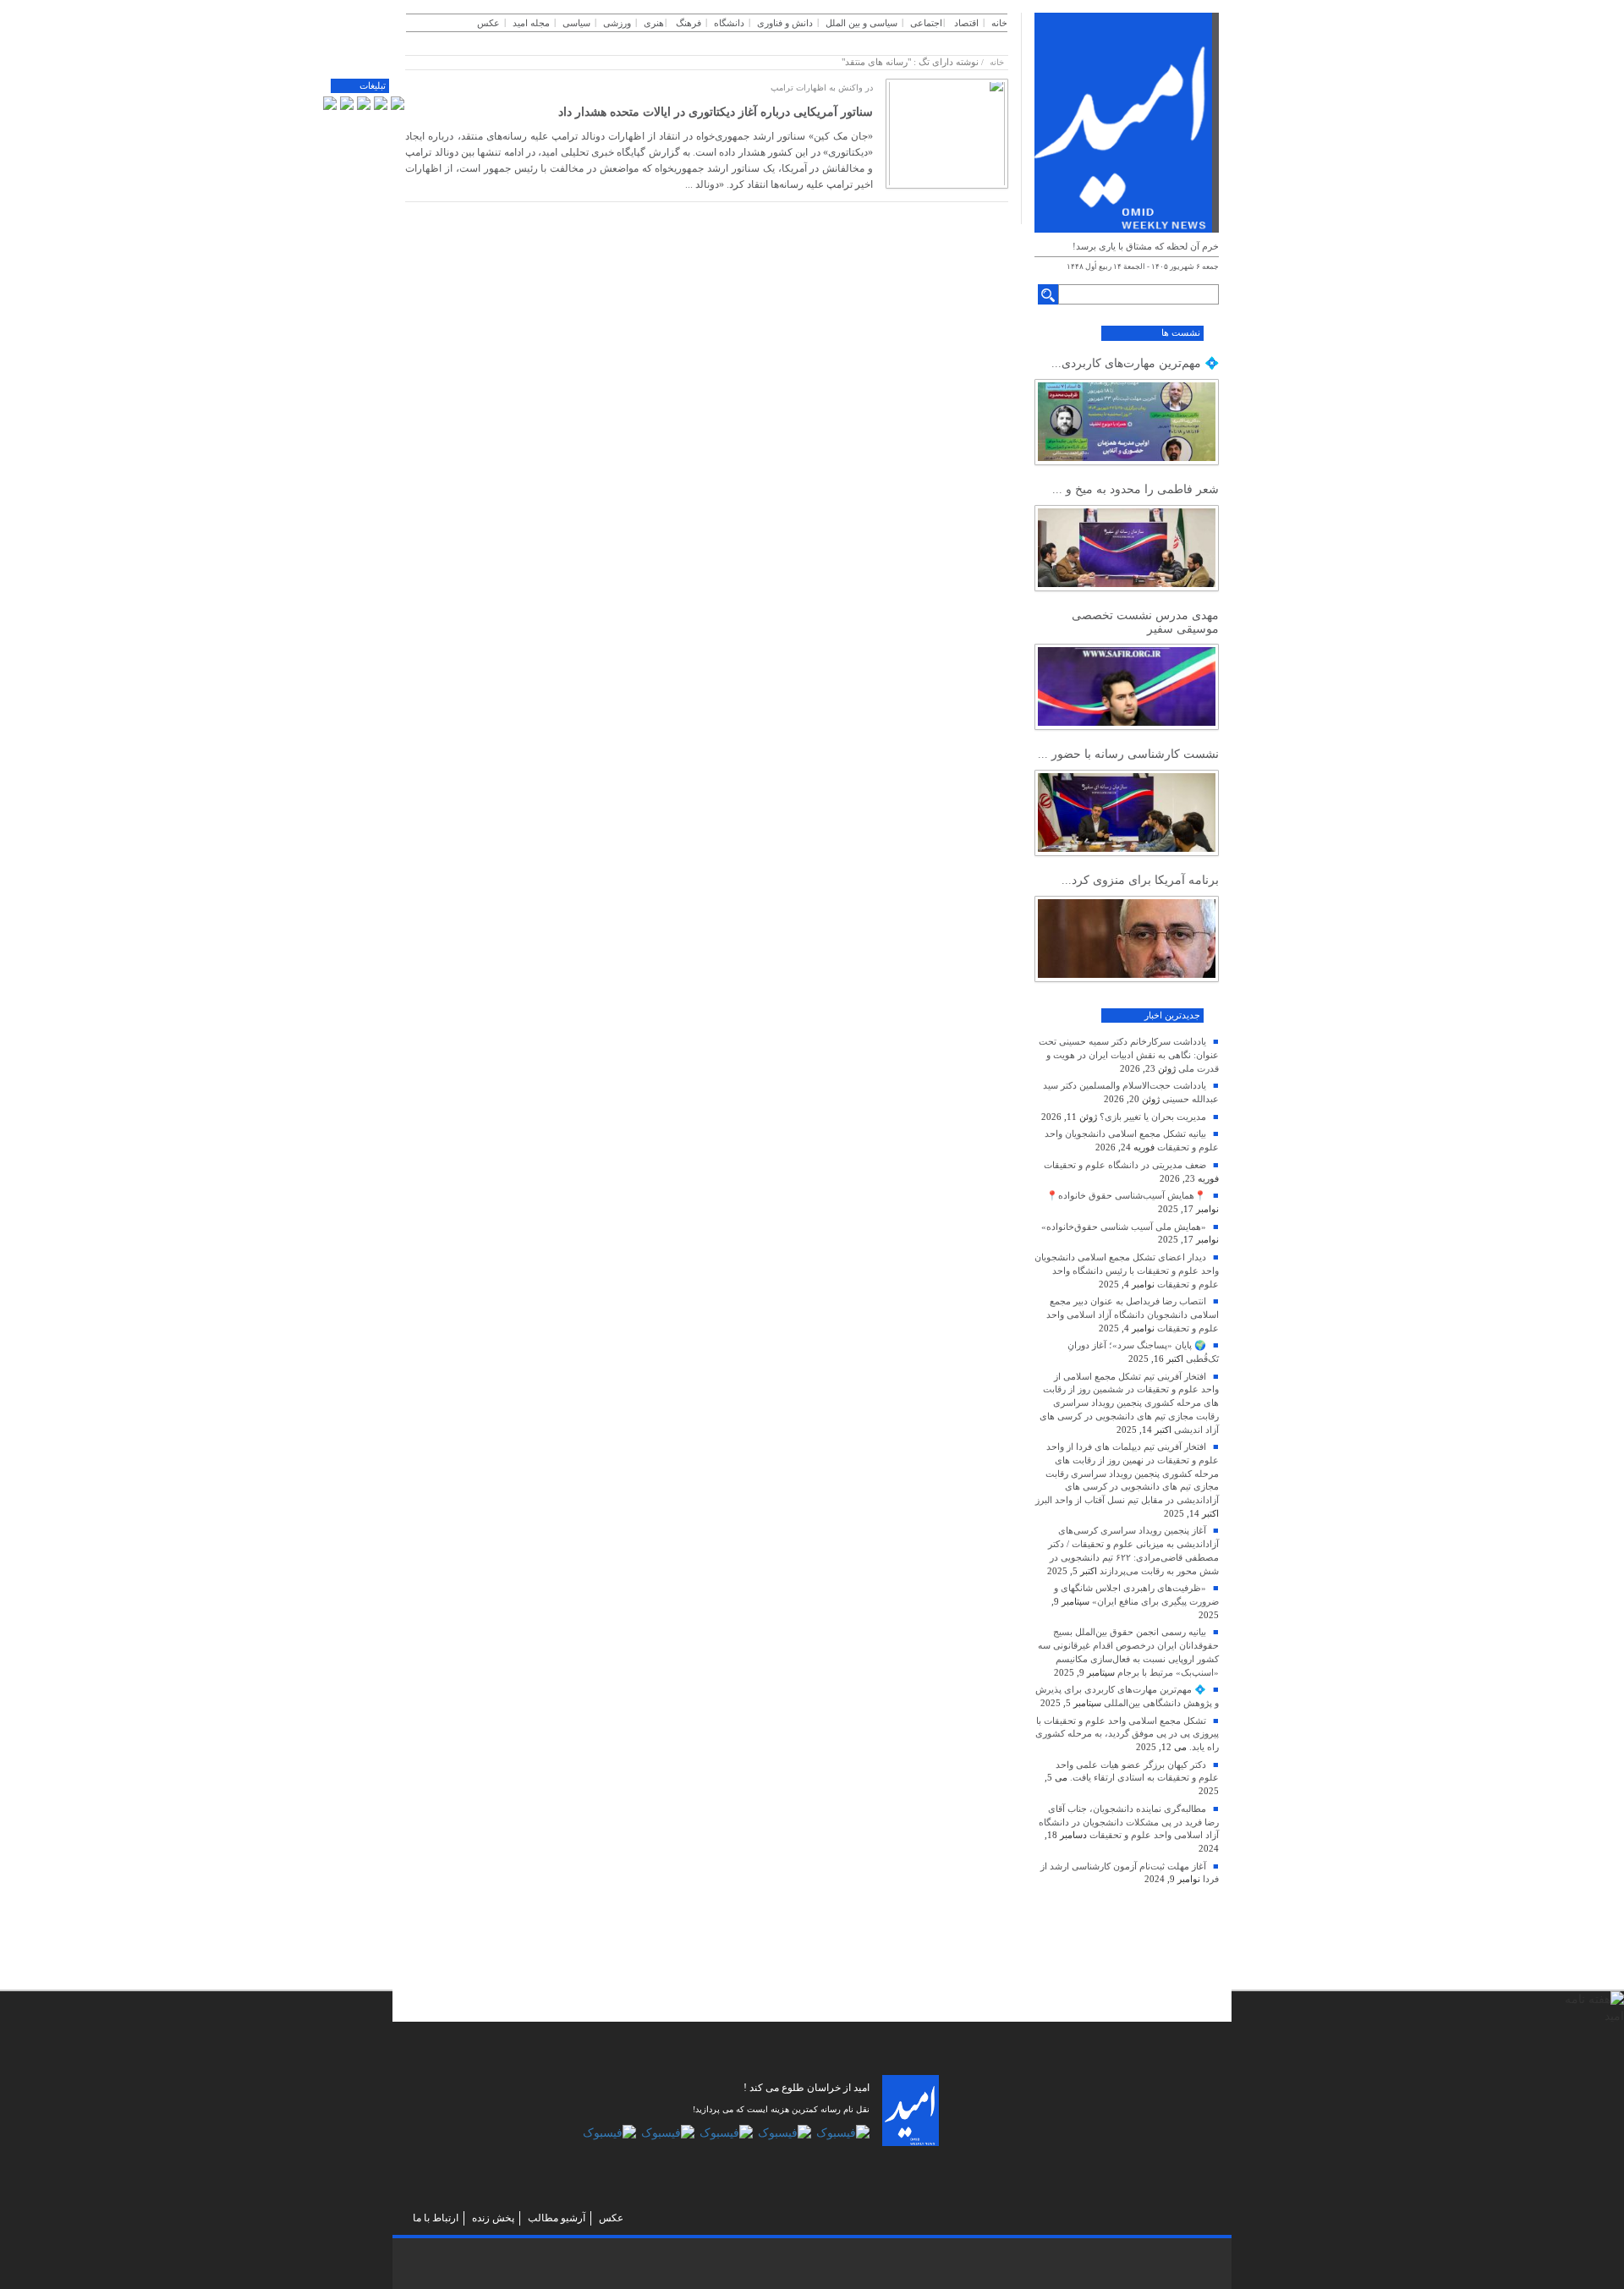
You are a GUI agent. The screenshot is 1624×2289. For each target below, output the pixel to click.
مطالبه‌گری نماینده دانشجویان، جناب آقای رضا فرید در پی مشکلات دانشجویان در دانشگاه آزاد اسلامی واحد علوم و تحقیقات (1129, 1822)
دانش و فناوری (785, 23)
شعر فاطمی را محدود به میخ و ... (1136, 489)
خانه (999, 23)
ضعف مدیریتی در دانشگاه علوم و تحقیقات (1125, 1165)
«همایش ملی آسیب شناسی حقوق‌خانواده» (1124, 1227)
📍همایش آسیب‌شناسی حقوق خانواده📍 (1126, 1195)
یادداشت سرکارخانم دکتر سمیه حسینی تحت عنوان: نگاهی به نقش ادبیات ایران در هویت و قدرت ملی (1129, 1054)
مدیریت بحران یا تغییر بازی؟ (1153, 1117)
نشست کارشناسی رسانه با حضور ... (1128, 754)
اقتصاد (966, 23)
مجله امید (531, 23)
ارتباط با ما (436, 2218)
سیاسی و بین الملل (861, 23)
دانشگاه (729, 23)
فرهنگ (689, 23)
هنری (654, 23)
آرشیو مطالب (557, 2218)
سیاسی (576, 23)
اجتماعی (926, 23)
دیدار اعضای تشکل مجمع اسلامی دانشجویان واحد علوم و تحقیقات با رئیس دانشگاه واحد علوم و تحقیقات (1127, 1270)
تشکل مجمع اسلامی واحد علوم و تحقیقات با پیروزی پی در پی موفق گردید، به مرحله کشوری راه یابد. (1127, 1734)
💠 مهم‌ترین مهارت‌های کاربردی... (1135, 363)
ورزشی (617, 23)
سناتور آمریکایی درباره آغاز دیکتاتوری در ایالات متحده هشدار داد (716, 112)
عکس (488, 23)
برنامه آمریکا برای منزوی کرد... (1140, 880)
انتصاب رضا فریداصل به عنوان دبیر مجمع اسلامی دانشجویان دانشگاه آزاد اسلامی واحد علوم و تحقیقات (1133, 1314)
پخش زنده (493, 2218)
